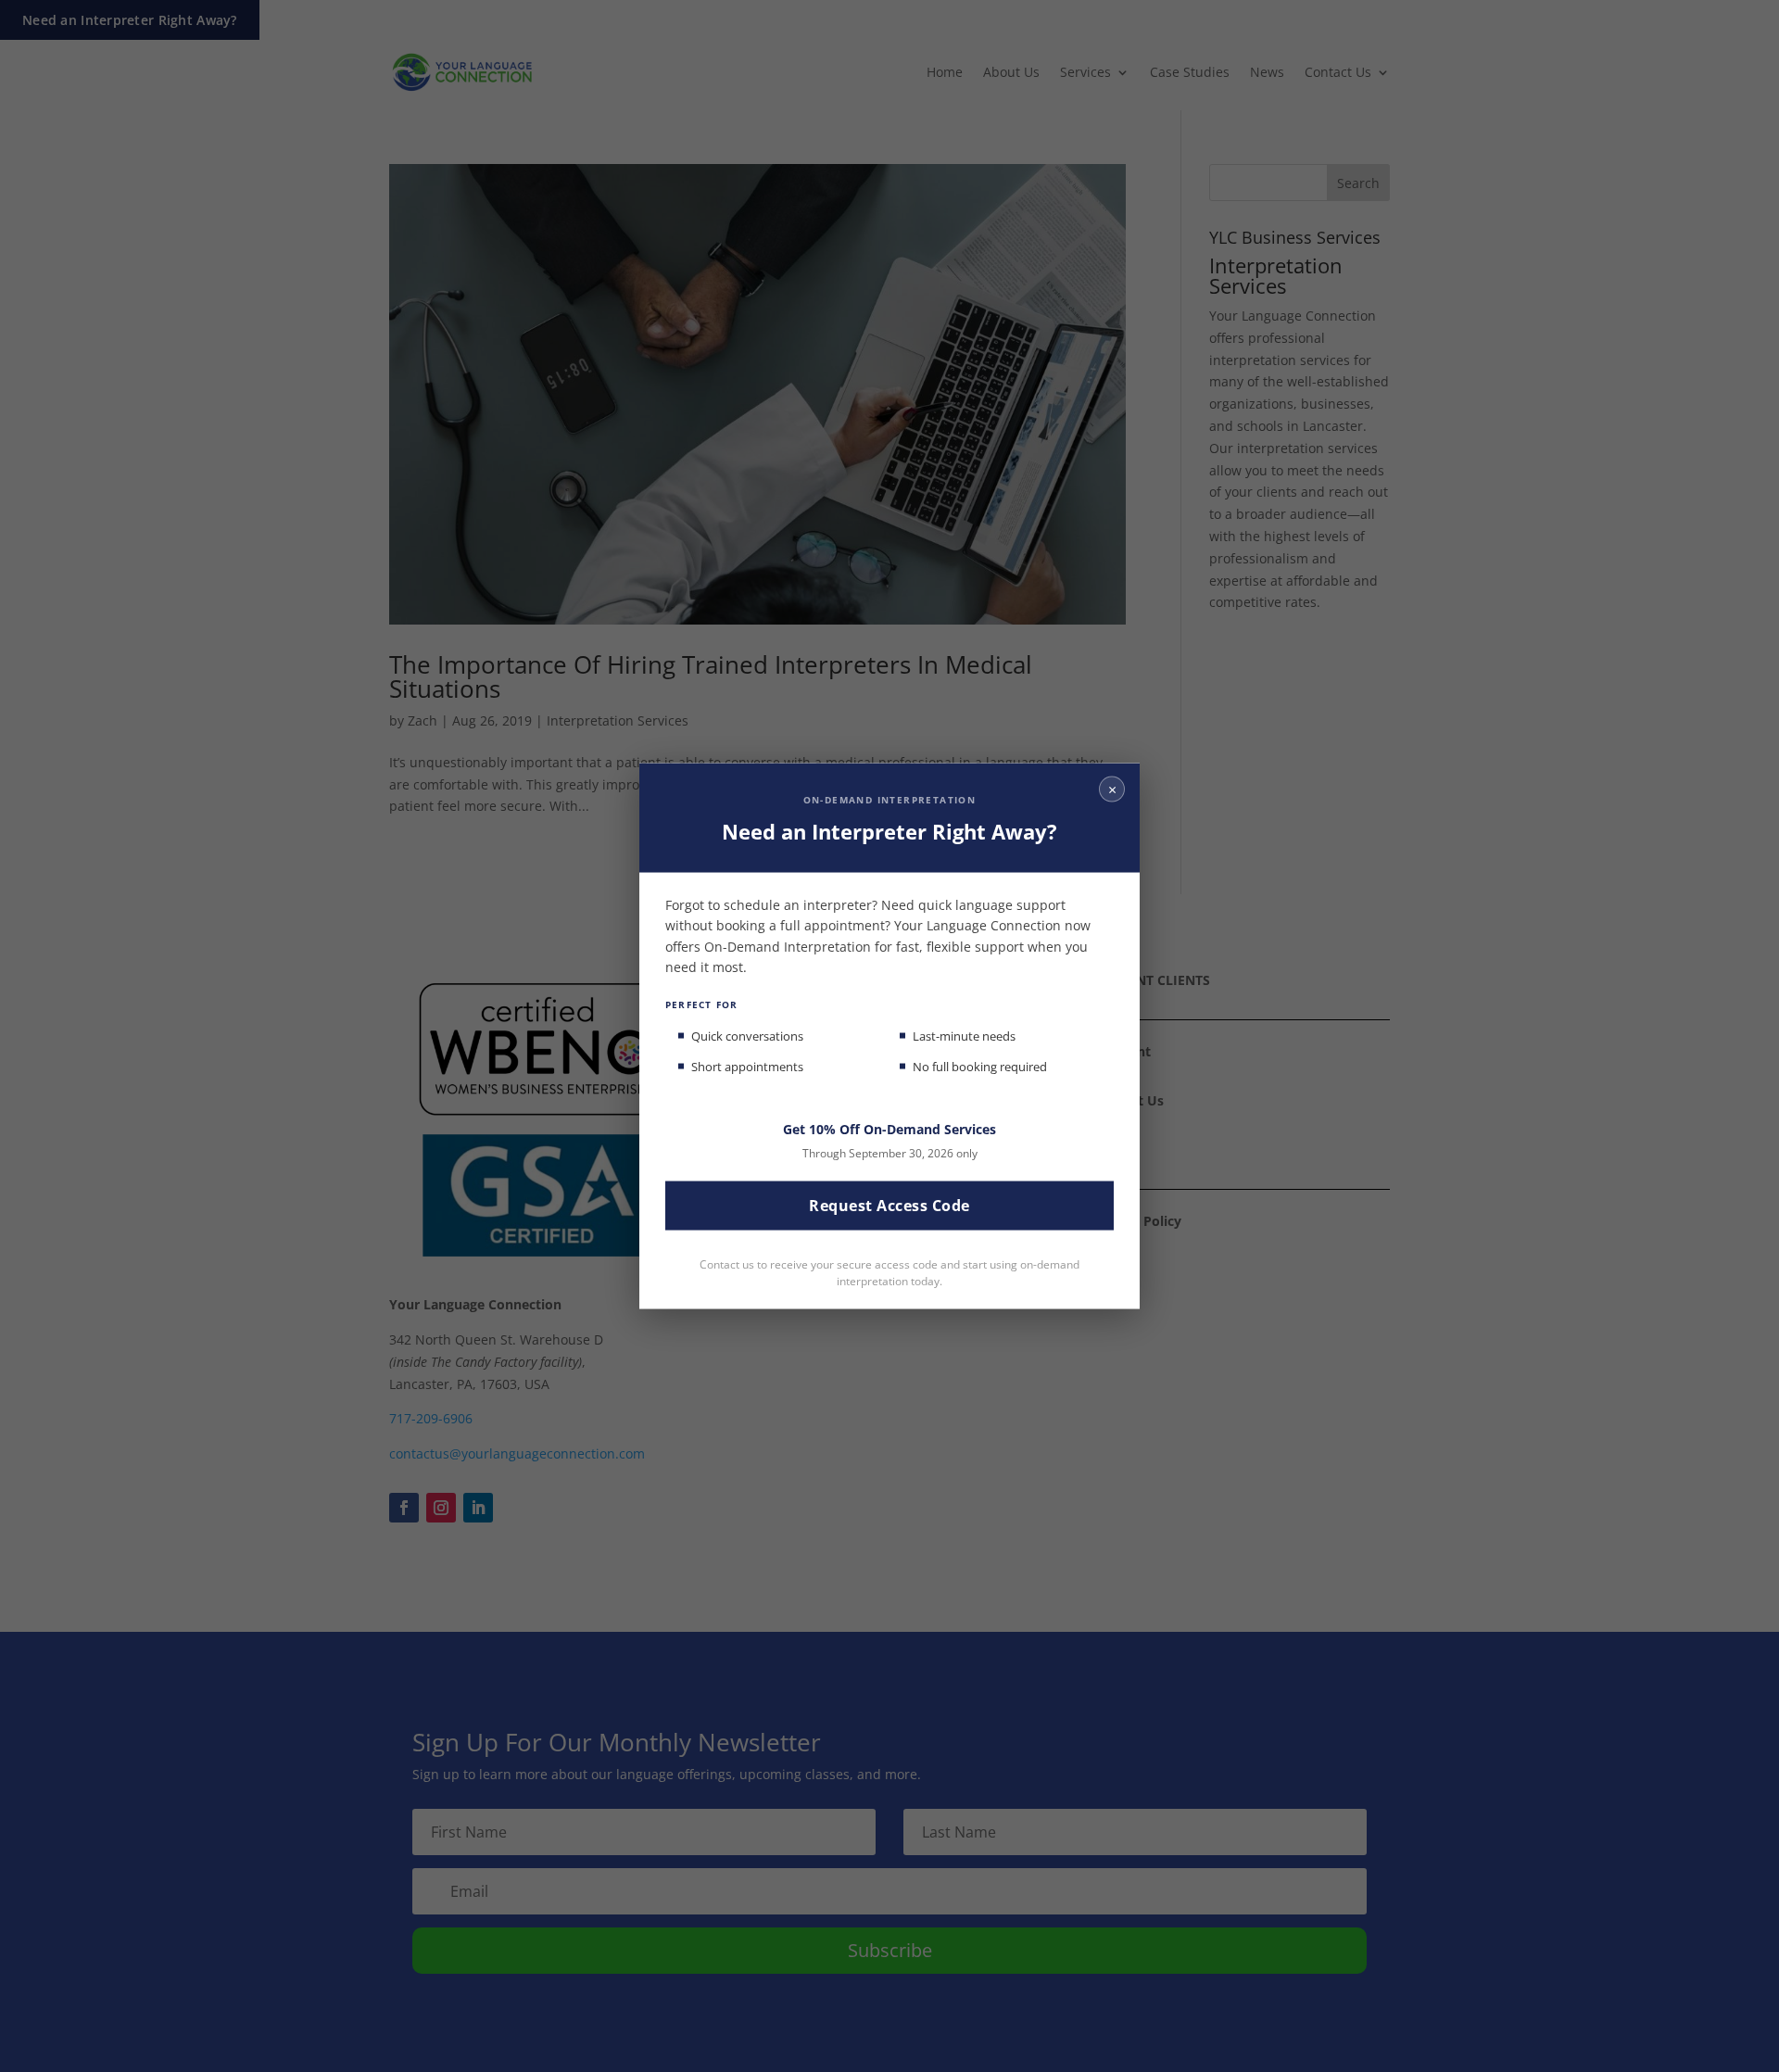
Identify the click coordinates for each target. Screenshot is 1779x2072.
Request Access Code (889, 1205)
